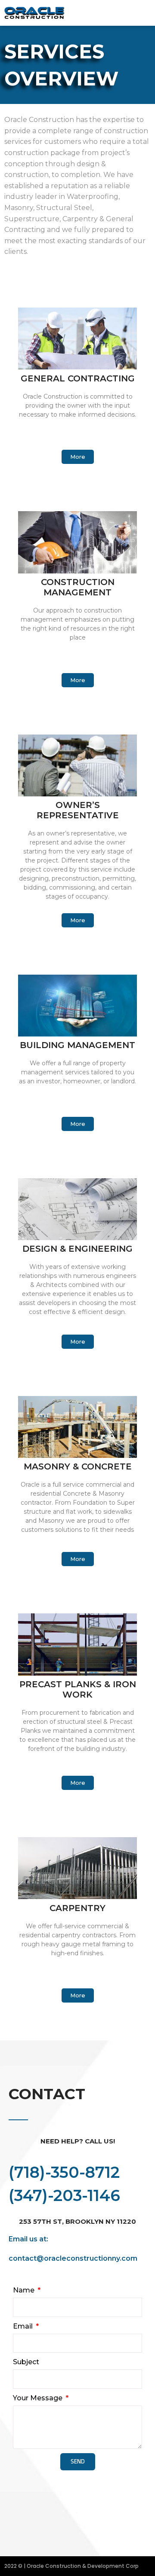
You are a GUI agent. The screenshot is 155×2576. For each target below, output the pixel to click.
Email (24, 2326)
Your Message (39, 2398)
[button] (139, 13)
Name (25, 2290)
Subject (26, 2362)
